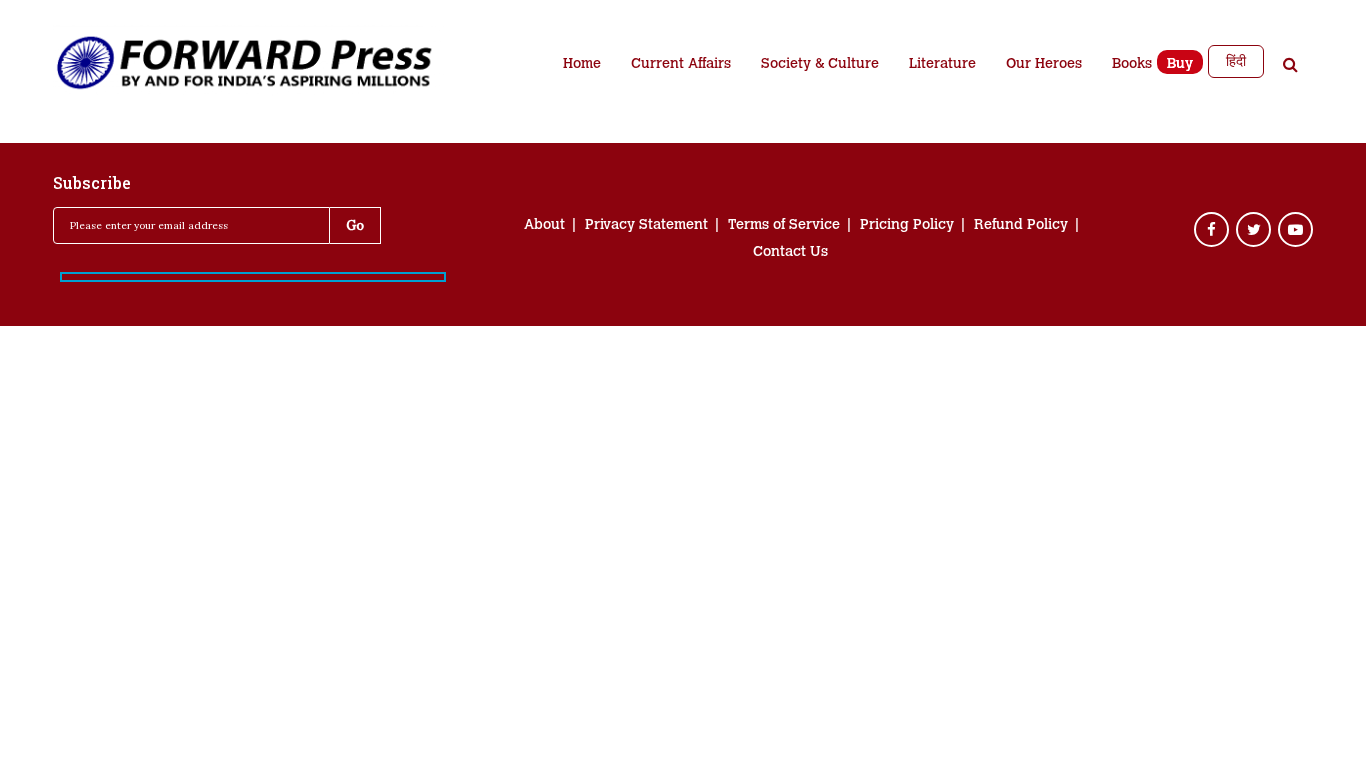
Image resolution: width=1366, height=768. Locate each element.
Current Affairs (681, 65)
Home (582, 65)
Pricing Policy (907, 226)
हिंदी (1236, 61)
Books (1132, 65)
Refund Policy (1021, 226)
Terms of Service (784, 226)
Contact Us (790, 253)
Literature (942, 65)
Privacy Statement (646, 226)
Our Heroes (1044, 65)
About (544, 226)
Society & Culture (820, 65)
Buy (1180, 65)
